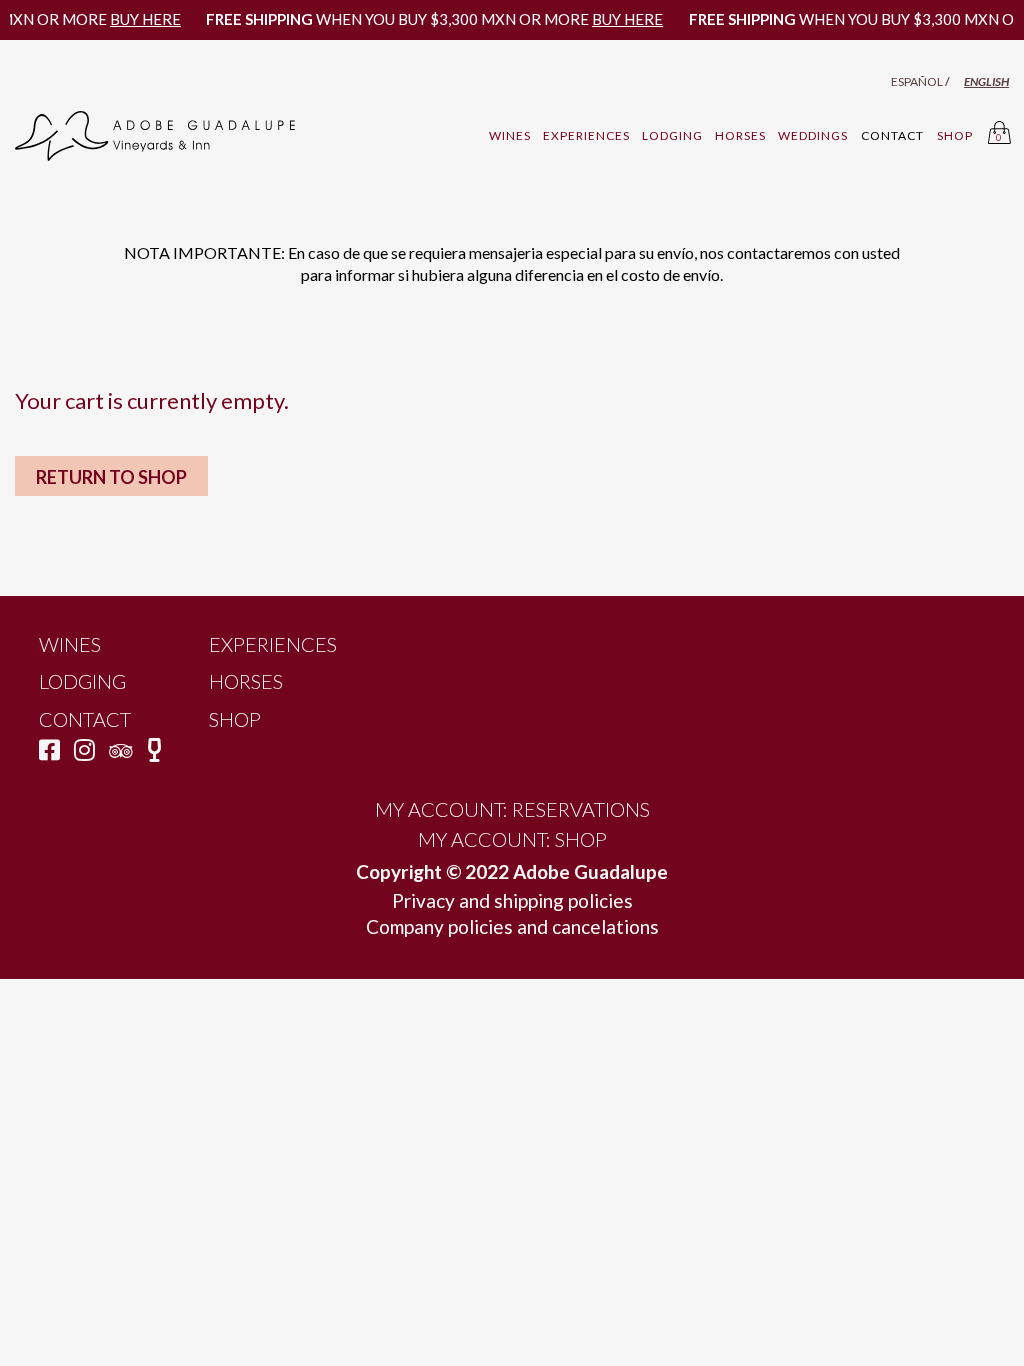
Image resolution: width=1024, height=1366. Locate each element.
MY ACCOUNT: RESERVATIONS (512, 809)
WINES (510, 135)
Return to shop (111, 477)
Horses (246, 681)
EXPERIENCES (586, 135)
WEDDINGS (813, 135)
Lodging (82, 681)
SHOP (235, 719)
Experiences (273, 644)
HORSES (740, 135)
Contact (85, 719)
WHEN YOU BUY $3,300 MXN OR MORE (419, 19)
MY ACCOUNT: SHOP (512, 839)
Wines (70, 644)
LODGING (672, 135)
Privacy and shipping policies (512, 900)
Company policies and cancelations (512, 926)
